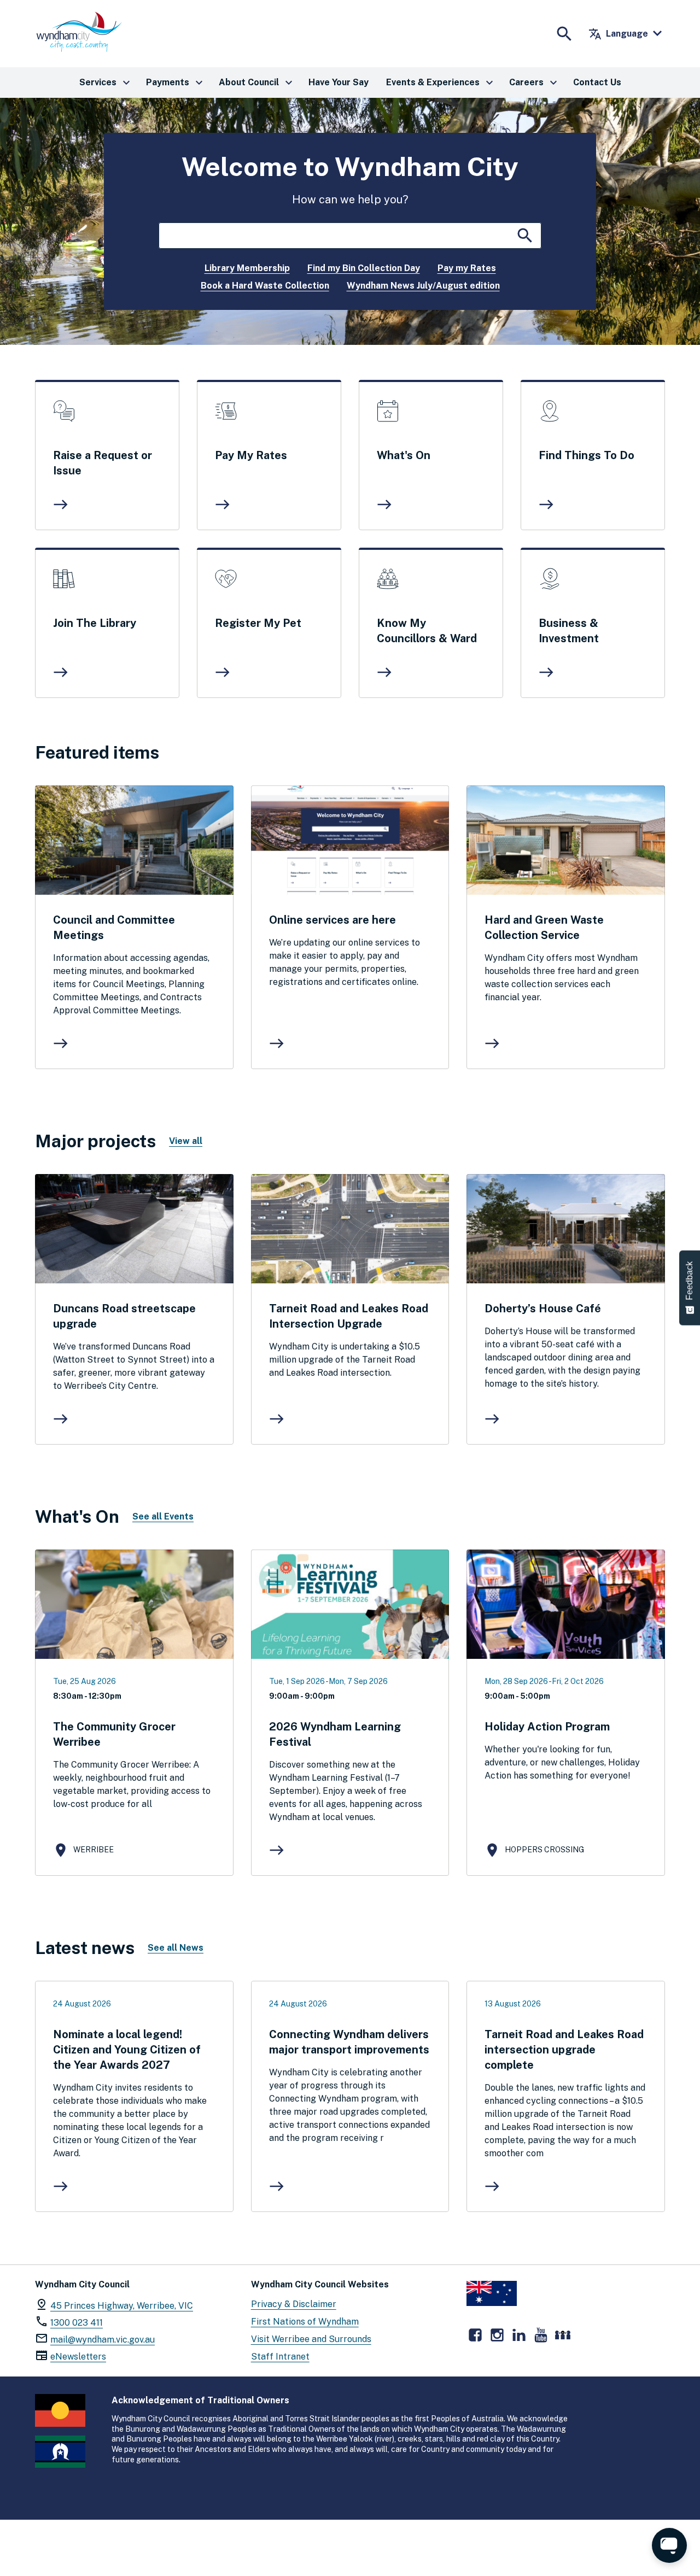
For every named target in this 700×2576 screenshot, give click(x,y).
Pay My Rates (251, 455)
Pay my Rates (467, 268)
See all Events (163, 1516)
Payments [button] (176, 83)
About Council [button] (257, 83)
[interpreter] (563, 2335)
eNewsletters (78, 2357)
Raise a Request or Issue (103, 463)
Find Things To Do (587, 455)
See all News (176, 1948)
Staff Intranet (280, 2357)
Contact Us (597, 82)
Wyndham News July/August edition (423, 286)
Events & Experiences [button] (441, 83)
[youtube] (541, 2335)
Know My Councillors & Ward (427, 631)
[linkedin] (519, 2335)
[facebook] (475, 2335)
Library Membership (247, 268)
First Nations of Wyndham (305, 2322)
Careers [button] (535, 83)
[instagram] (497, 2335)
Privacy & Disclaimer (294, 2304)
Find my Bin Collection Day (364, 268)
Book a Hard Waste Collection (265, 286)
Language (618, 34)
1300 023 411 (77, 2323)
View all (186, 1141)
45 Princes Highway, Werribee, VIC (122, 2306)
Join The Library (95, 623)
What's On (404, 455)
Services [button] (106, 83)
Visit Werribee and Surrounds (311, 2339)
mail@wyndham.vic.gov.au (103, 2340)
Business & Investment (569, 631)
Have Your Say (339, 82)
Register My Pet (258, 623)
